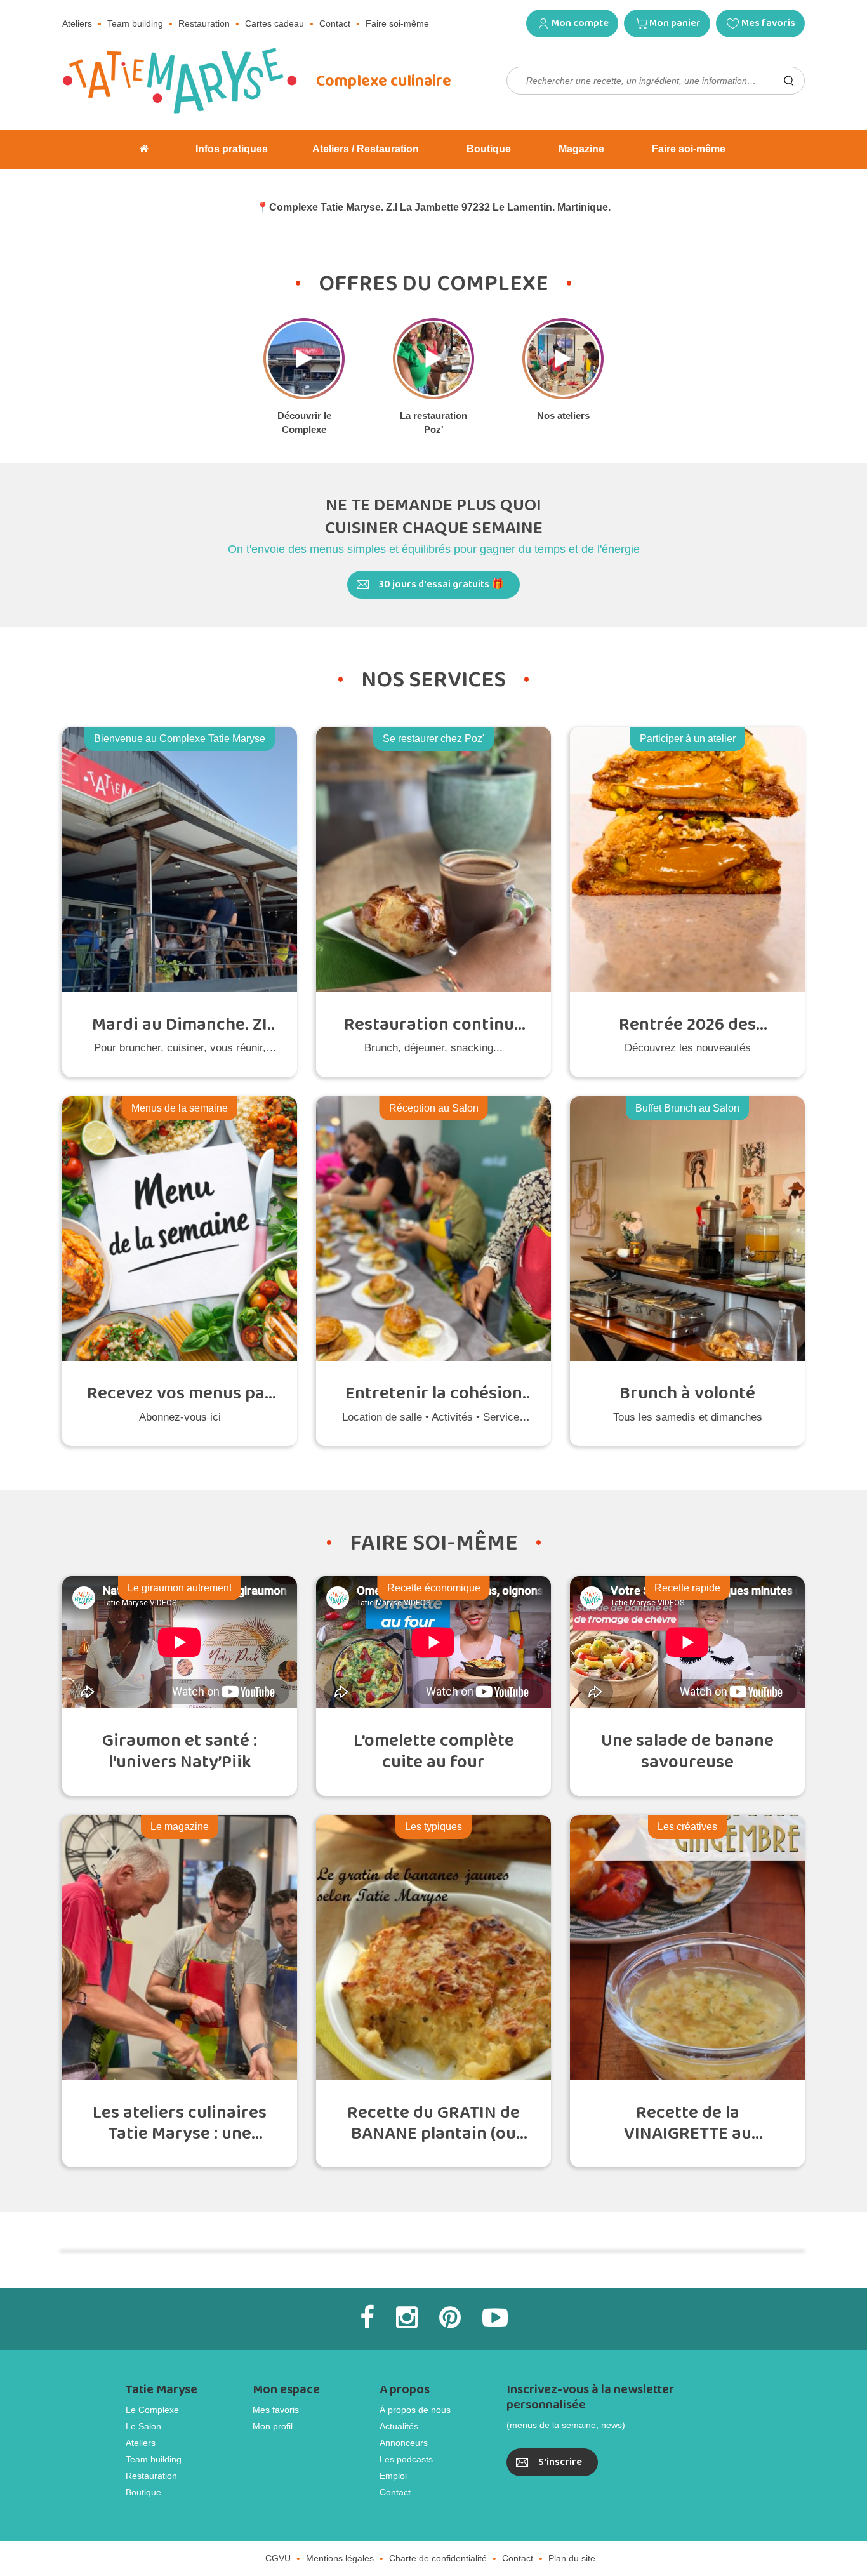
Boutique (143, 2492)
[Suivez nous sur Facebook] (367, 2318)
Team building (135, 23)
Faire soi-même (397, 23)
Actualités (399, 2426)
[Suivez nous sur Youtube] (495, 2318)
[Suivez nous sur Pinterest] (450, 2318)
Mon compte (580, 23)
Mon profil (273, 2426)
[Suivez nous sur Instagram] (407, 2318)
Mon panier (675, 23)
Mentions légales (340, 2558)
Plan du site (572, 2558)
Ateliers (77, 23)
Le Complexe (152, 2410)
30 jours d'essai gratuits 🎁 (441, 584)
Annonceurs (404, 2443)
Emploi (393, 2476)
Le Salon (143, 2426)
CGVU (278, 2558)
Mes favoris (768, 23)
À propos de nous (415, 2410)
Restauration (204, 23)
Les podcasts (406, 2459)
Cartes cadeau (275, 23)
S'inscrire (560, 2462)
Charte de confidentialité (438, 2558)
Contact (335, 23)
